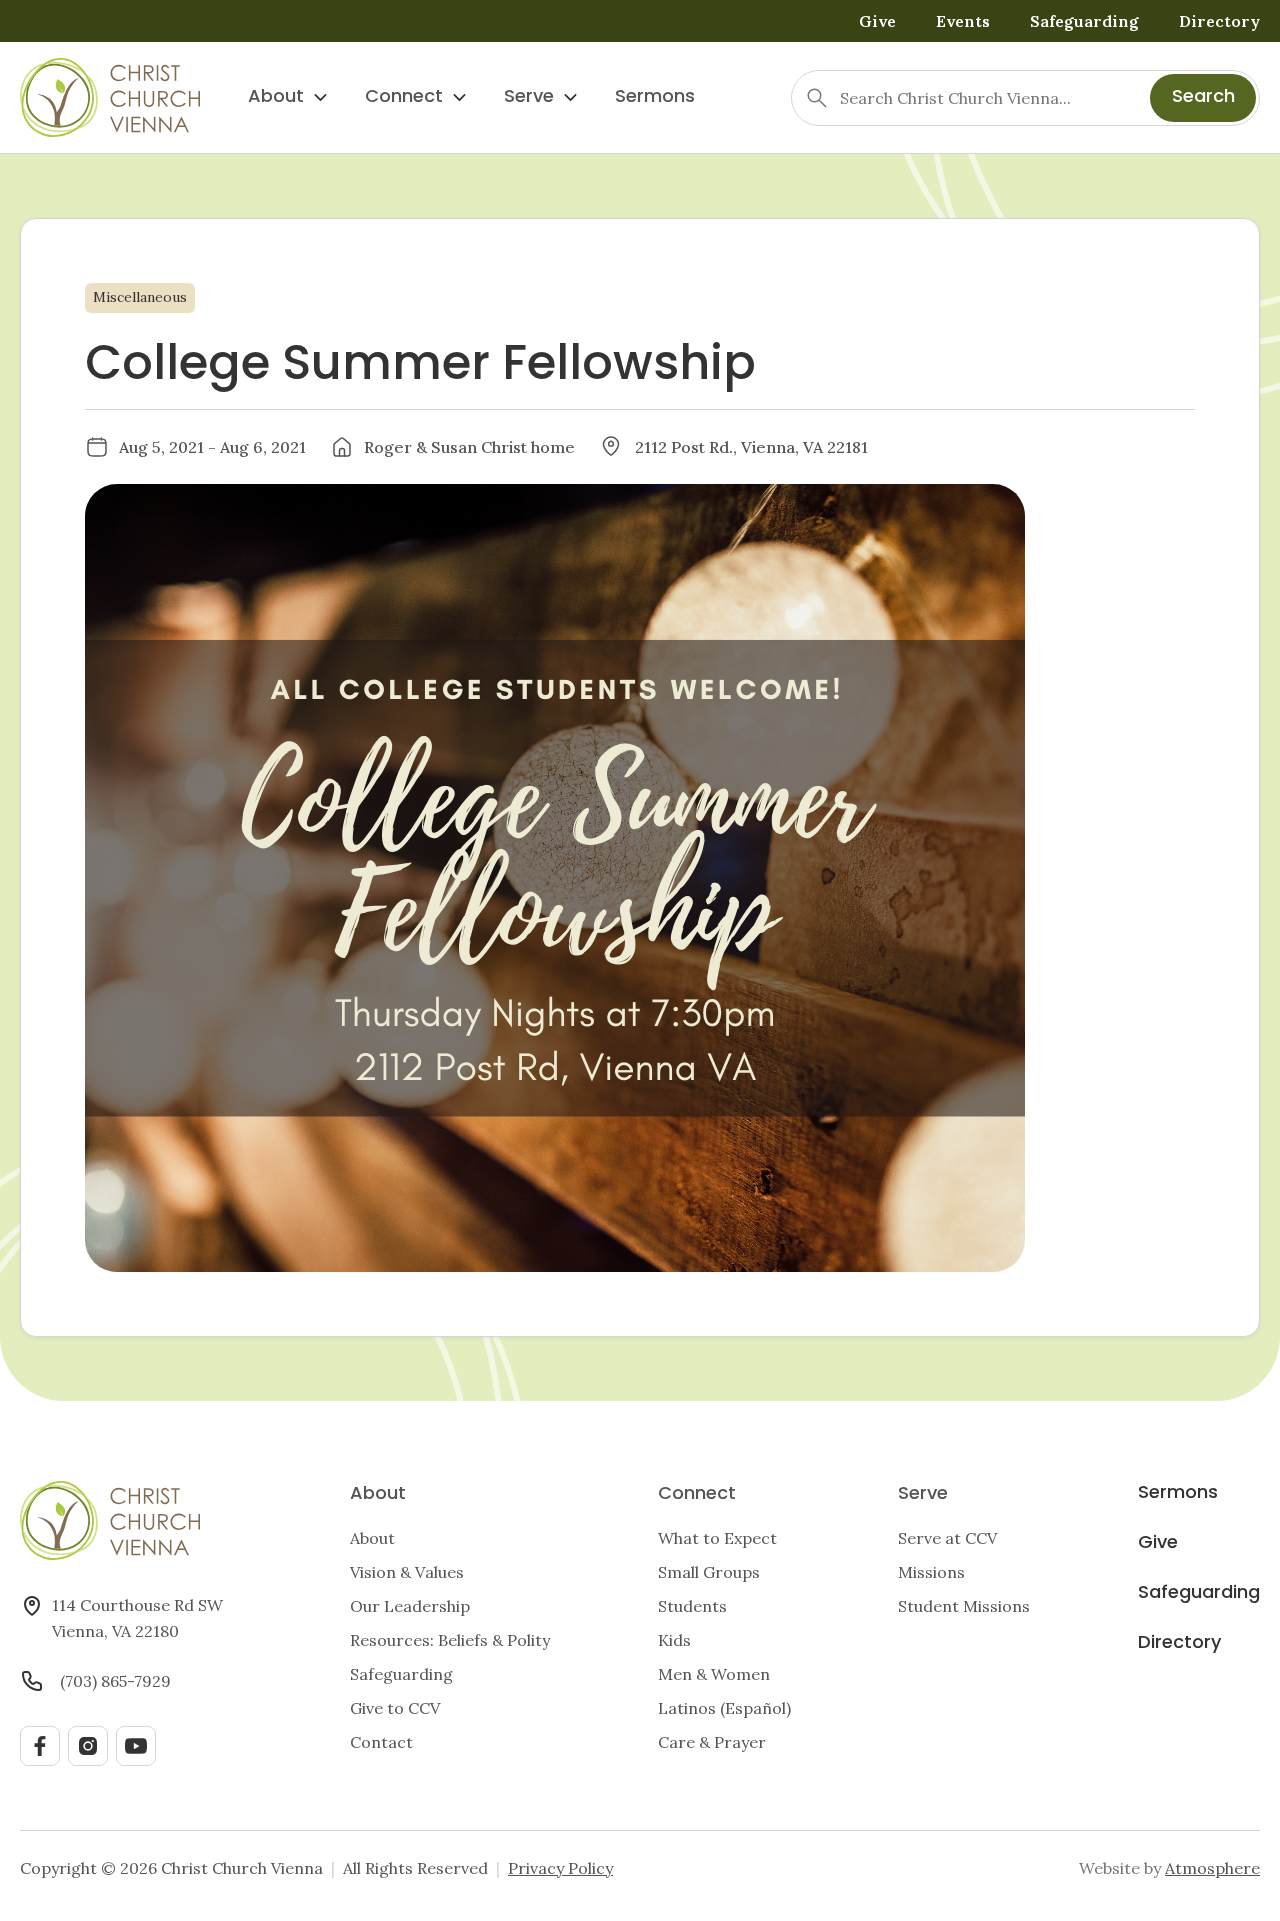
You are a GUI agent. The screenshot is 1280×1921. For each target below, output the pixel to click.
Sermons (655, 97)
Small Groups (709, 1572)
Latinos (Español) (724, 1708)
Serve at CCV (947, 1538)
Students (692, 1606)
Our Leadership (410, 1606)
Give (877, 21)
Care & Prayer (712, 1742)
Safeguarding (1084, 21)
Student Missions (964, 1606)
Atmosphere (1212, 1868)
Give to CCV (395, 1708)
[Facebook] (40, 1746)
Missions (931, 1572)
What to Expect (717, 1538)
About (276, 97)
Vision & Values (407, 1572)
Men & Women (714, 1674)
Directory (1219, 21)
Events (963, 21)
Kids (674, 1640)
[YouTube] (136, 1746)
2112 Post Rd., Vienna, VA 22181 (751, 447)
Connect (404, 97)
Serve (529, 97)
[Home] (110, 97)
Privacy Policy (560, 1868)
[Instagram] (88, 1746)
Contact (381, 1742)
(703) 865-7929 (115, 1681)
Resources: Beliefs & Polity (450, 1640)
